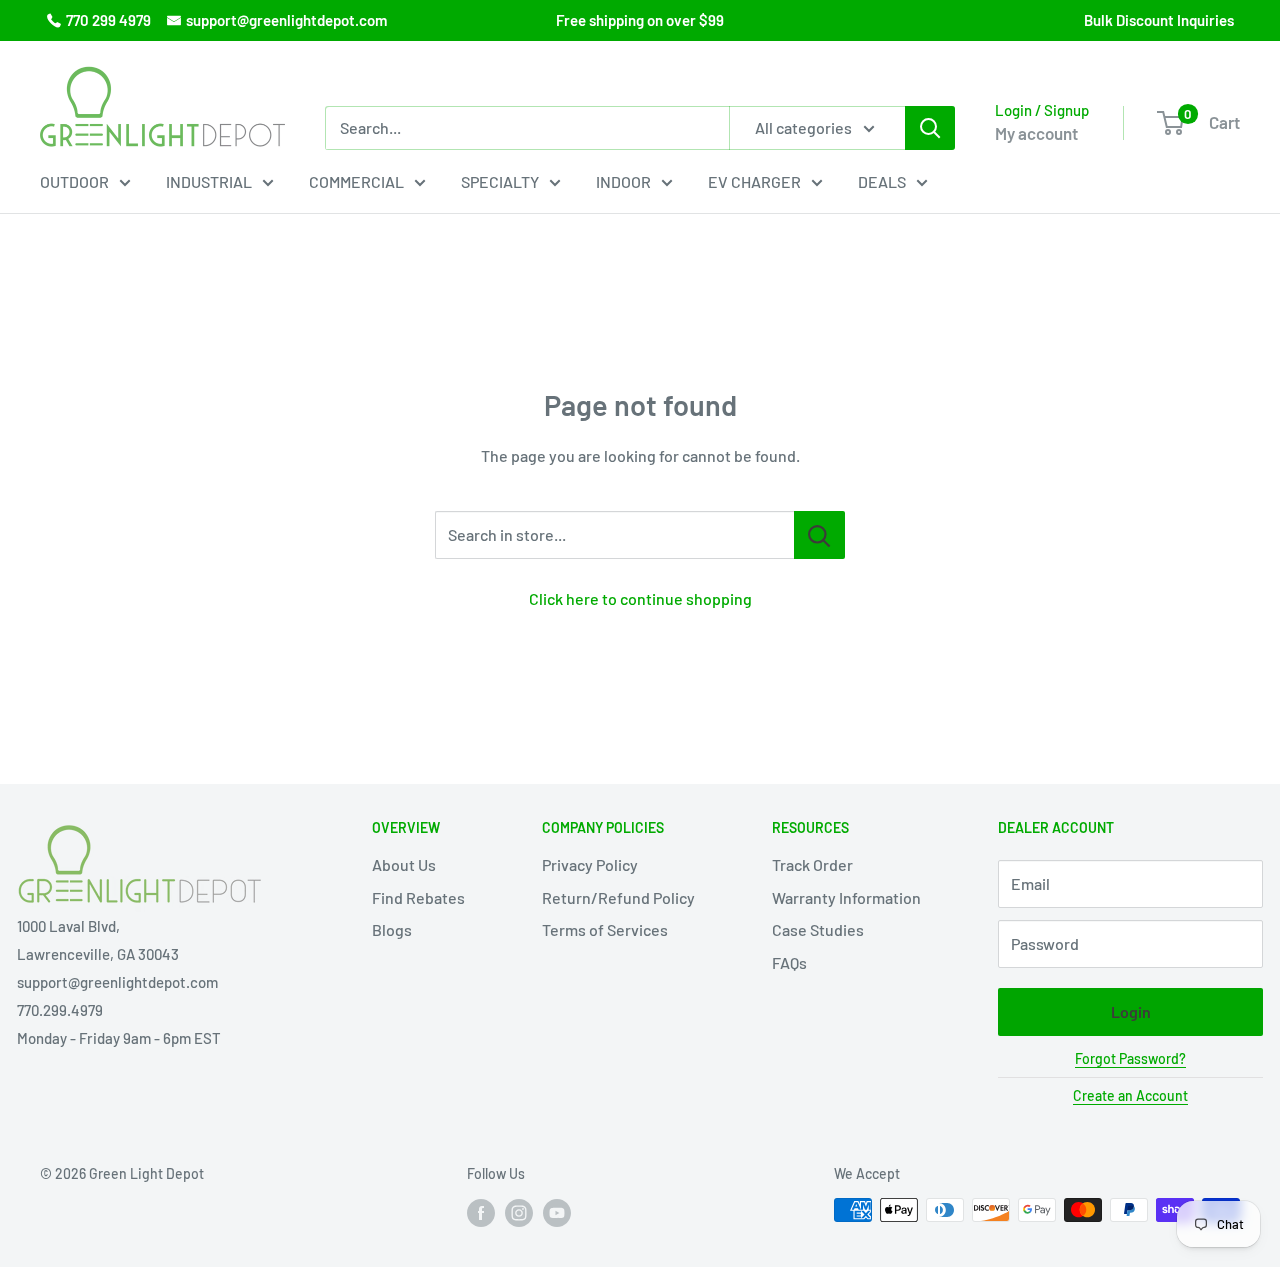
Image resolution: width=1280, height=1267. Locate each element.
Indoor (623, 181)
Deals (882, 181)
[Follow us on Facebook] (481, 1212)
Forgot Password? (1130, 1058)
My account (1036, 133)
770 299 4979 (108, 20)
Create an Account (1130, 1095)
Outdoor (74, 181)
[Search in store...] (819, 535)
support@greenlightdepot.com (286, 20)
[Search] (930, 128)
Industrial (209, 181)
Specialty (500, 181)
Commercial (356, 181)
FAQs (789, 962)
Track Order (812, 864)
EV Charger (754, 181)
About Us (404, 864)
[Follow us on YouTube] (557, 1212)
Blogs (392, 929)
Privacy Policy (590, 864)
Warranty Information (846, 897)
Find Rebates (418, 897)
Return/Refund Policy (618, 897)
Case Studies (818, 929)
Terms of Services (605, 929)
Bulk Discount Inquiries (1159, 20)
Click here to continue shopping (640, 598)
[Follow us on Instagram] (519, 1212)
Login (1131, 1011)
